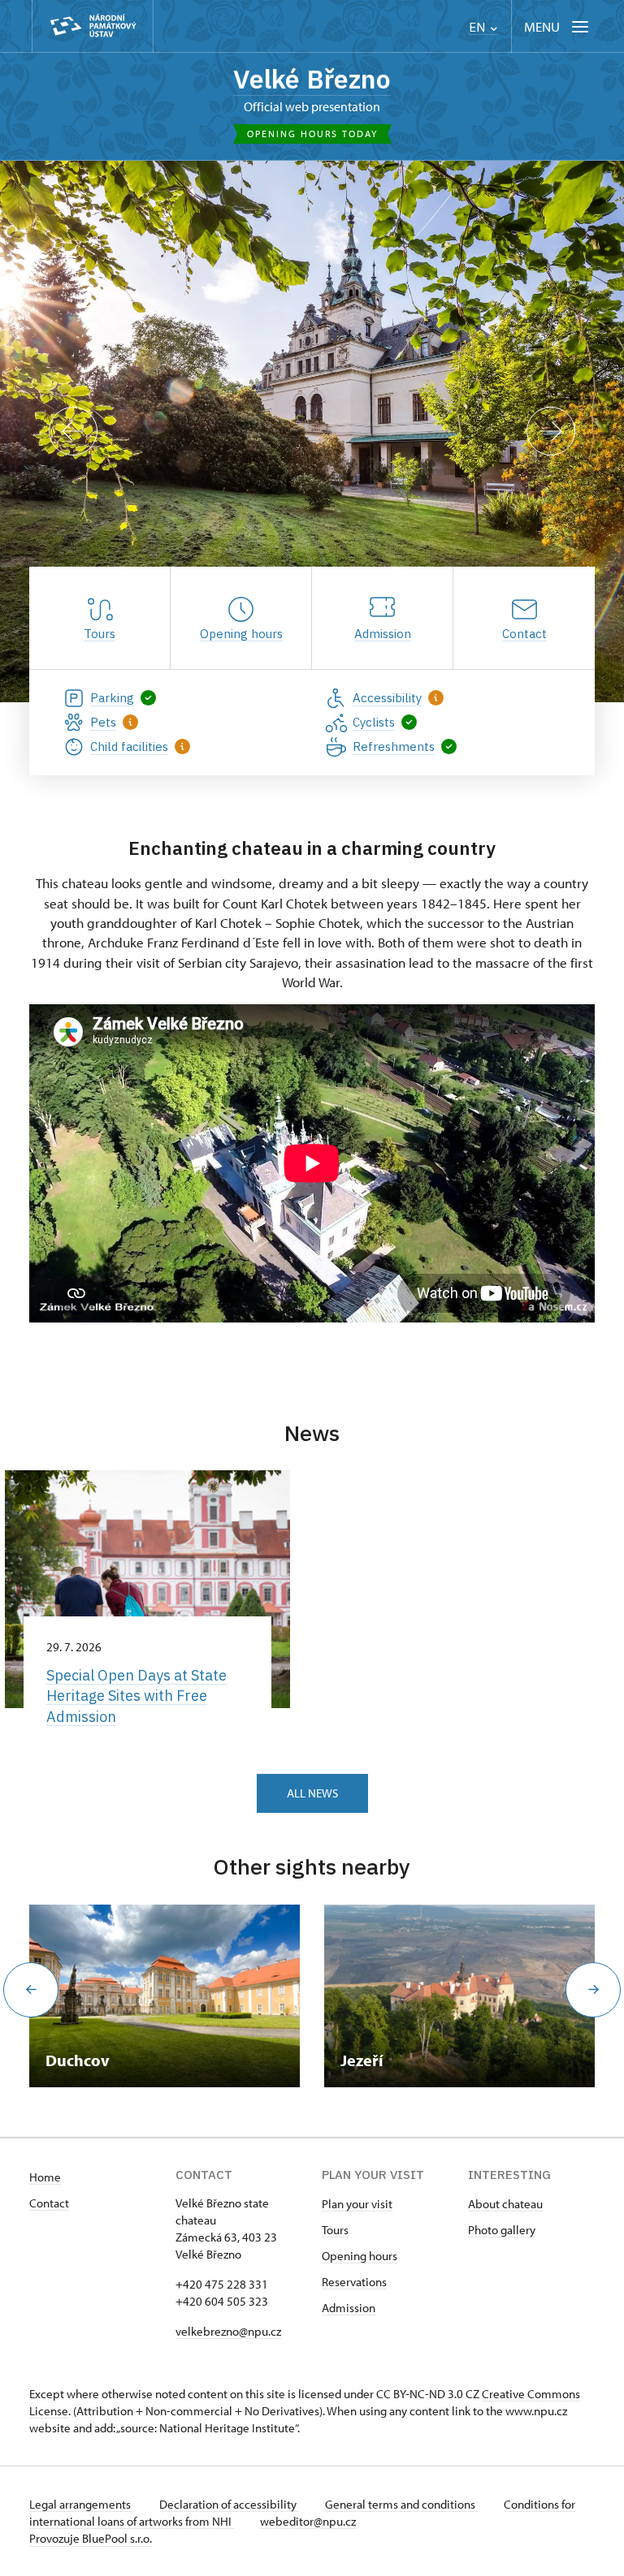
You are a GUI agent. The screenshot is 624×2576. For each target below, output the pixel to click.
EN (479, 27)
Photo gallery (502, 2230)
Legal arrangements (81, 2504)
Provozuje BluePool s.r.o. (91, 2538)
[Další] (551, 431)
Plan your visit (357, 2204)
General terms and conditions (401, 2504)
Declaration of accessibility (229, 2504)
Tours (335, 2230)
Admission (349, 2308)
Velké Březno (312, 79)
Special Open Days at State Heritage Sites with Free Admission (136, 1696)
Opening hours (360, 2256)
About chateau (505, 2204)
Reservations (354, 2282)
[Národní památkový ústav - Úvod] (93, 26)
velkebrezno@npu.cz (228, 2331)
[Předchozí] (73, 431)
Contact (49, 2203)
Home (45, 2177)
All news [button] (312, 1793)
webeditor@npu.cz (308, 2521)
